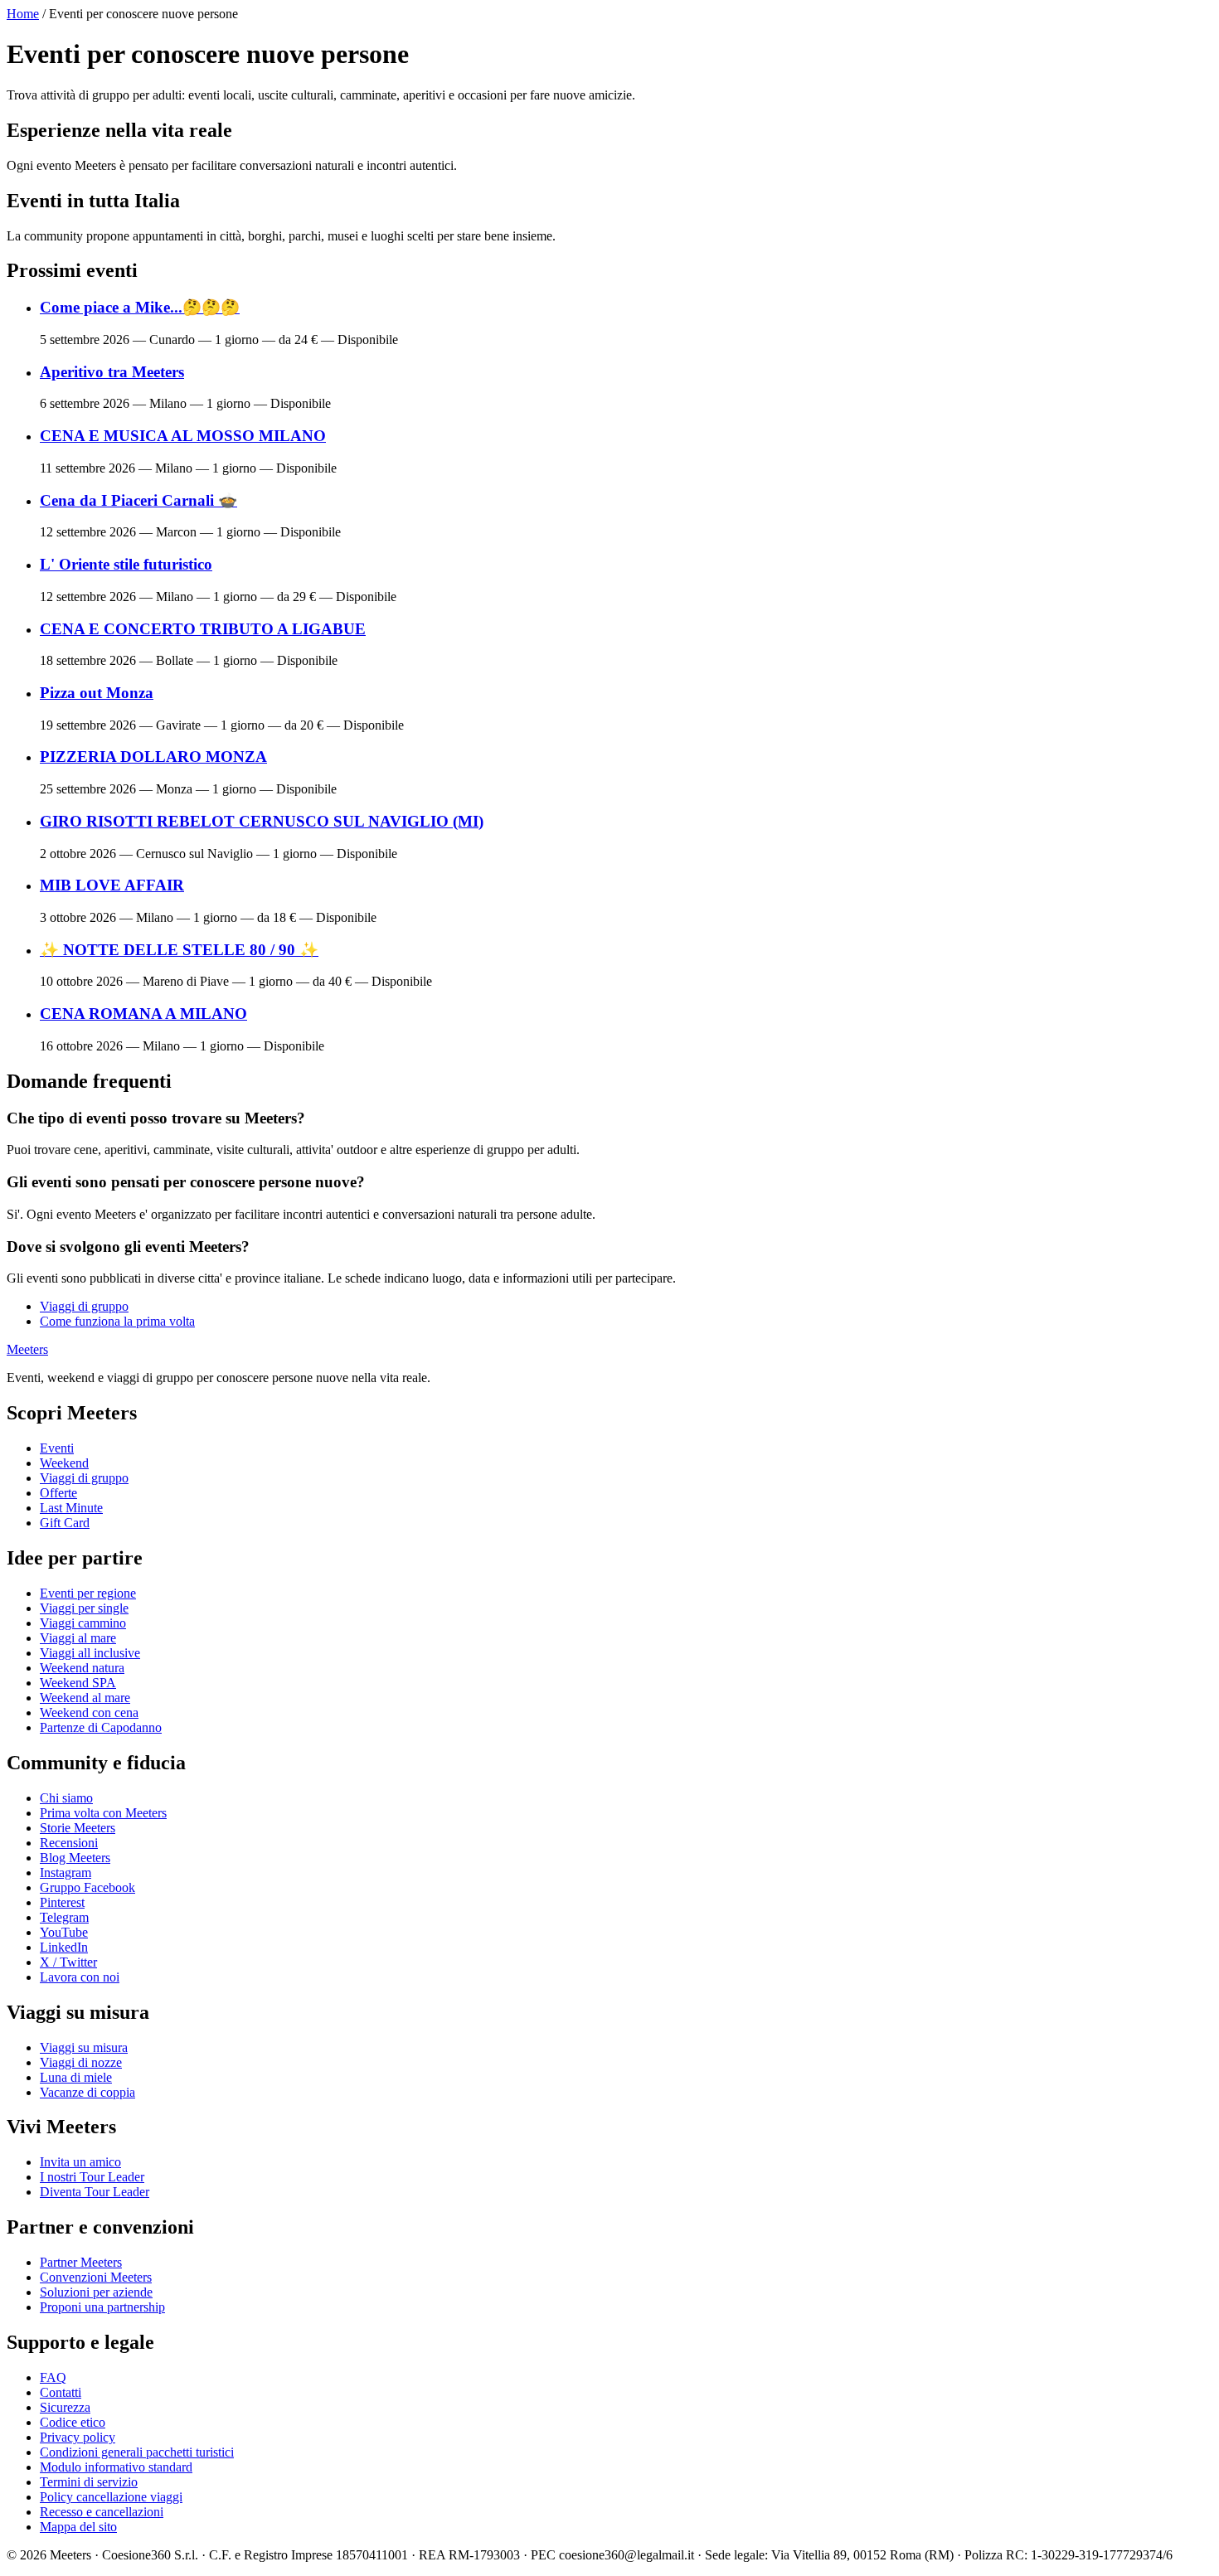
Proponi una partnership (102, 2307)
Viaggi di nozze (81, 2062)
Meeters (27, 1349)
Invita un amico (80, 2162)
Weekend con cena (89, 1712)
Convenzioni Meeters (96, 2277)
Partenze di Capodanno (101, 1727)
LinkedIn (64, 1947)
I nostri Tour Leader (92, 2177)
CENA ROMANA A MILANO (143, 1014)
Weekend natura (82, 1668)
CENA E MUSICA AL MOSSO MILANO (183, 436)
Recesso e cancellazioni (102, 2512)
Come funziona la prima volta (117, 1321)
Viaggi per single (84, 1608)
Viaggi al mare (78, 1638)
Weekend (64, 1463)
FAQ (53, 2377)
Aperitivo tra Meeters (112, 372)
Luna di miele (76, 2077)
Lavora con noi (80, 1977)
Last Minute (71, 1508)
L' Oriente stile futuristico (126, 564)
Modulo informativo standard (116, 2467)
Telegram (64, 1917)
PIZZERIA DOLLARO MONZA (153, 757)
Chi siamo (66, 1798)
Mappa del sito (78, 2527)
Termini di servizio (89, 2482)
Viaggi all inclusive (90, 1653)
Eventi (57, 1448)
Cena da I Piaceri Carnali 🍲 (138, 500)
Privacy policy (78, 2437)
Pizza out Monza (97, 693)
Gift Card (65, 1523)
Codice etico (73, 2422)
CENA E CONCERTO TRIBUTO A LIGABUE (203, 629)
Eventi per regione (88, 1593)
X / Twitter (68, 1962)
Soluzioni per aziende (96, 2292)
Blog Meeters (75, 1858)
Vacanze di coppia (87, 2092)
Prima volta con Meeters (103, 1813)
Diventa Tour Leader (95, 2192)
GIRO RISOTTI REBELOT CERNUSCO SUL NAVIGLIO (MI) (262, 821)
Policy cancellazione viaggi (111, 2497)
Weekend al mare (85, 1698)
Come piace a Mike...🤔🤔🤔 (140, 307)
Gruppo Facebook (87, 1887)
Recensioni (69, 1843)
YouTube (64, 1932)
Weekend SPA (78, 1683)
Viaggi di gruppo (84, 1306)
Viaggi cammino (83, 1623)
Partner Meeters (81, 2262)
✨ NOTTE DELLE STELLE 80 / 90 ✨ (179, 950)
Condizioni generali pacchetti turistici (137, 2452)
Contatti (61, 2392)
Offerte (58, 1493)
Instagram (66, 1873)
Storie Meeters (78, 1828)
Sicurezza (65, 2407)
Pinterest (62, 1902)
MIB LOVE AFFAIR (112, 885)
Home (23, 14)
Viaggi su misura (84, 2047)
